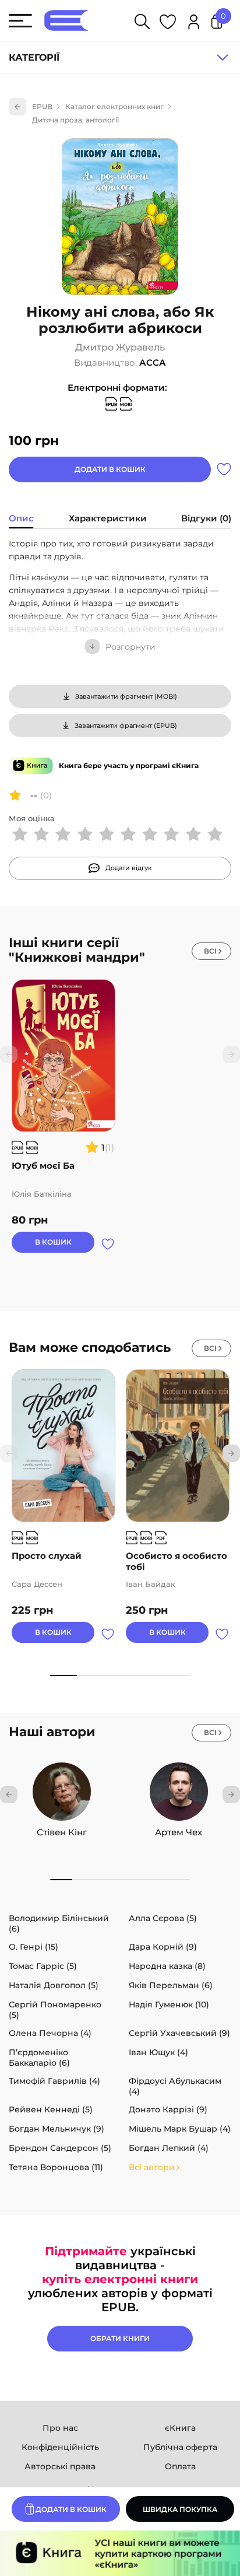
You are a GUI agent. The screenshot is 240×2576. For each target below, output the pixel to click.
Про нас (60, 2428)
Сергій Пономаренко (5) (55, 2010)
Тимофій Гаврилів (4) (54, 2081)
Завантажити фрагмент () (126, 696)
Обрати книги (120, 2338)
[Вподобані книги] (168, 24)
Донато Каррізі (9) (168, 2109)
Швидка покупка (180, 2509)
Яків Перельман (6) (171, 1985)
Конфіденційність (60, 2447)
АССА (153, 362)
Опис (21, 518)
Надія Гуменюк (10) (169, 2004)
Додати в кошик (110, 469)
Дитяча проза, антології (75, 120)
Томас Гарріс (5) (43, 1966)
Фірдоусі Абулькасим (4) (175, 2086)
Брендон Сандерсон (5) (60, 2148)
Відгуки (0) (206, 518)
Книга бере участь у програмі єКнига (129, 765)
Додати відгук (129, 868)
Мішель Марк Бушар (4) (180, 2129)
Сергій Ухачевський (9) (179, 2033)
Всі (210, 951)
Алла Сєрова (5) (163, 1918)
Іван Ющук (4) (158, 2052)
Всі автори (152, 2167)
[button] (231, 1453)
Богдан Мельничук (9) (57, 2129)
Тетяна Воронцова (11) (56, 2167)
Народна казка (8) (167, 1966)
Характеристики (108, 518)
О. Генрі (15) (33, 1947)
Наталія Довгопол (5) (54, 1985)
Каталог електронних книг (114, 106)
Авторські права (60, 2466)
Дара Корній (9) (163, 1947)
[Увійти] (194, 24)
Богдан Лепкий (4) (169, 2148)
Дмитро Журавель (120, 348)
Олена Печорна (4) (50, 2033)
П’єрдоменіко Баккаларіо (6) (39, 2058)
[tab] (21, 520)
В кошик (53, 1242)
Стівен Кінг (62, 1832)
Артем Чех (179, 1832)
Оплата (180, 2466)
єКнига (180, 2428)
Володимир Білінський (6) (59, 1923)
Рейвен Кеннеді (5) (51, 2109)
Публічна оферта (180, 2447)
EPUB (42, 106)
